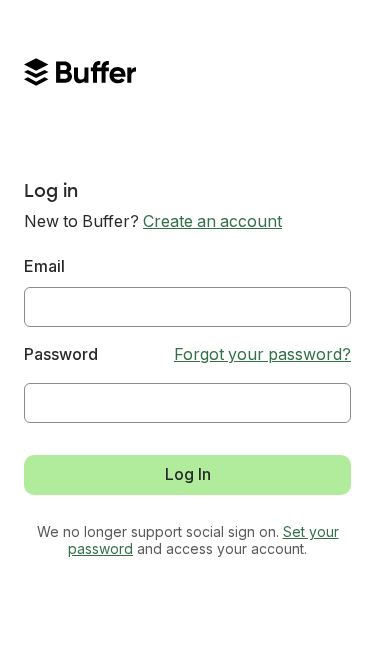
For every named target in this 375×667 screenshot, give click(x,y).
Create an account (212, 221)
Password (61, 354)
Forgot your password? (262, 354)
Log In (188, 474)
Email (44, 266)
